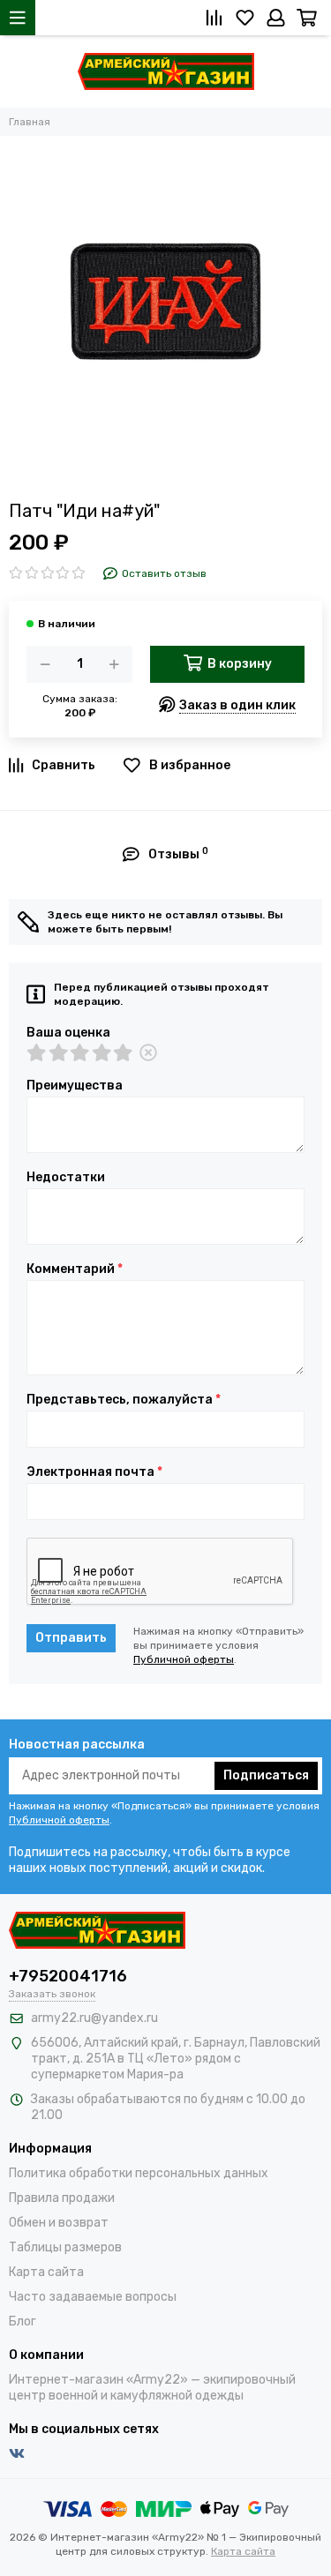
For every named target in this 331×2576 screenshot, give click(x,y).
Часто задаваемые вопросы (93, 2297)
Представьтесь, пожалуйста (124, 1400)
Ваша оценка (68, 1033)
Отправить (71, 1638)
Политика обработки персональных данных (139, 2173)
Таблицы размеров (65, 2247)
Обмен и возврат (59, 2223)
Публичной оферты (184, 1659)
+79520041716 (68, 1976)
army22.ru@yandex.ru (94, 2018)
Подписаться (266, 1775)
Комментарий (75, 1269)
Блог (23, 2321)
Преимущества (75, 1086)
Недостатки (66, 1178)
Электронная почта (94, 1472)
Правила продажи (62, 2198)
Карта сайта (46, 2272)
